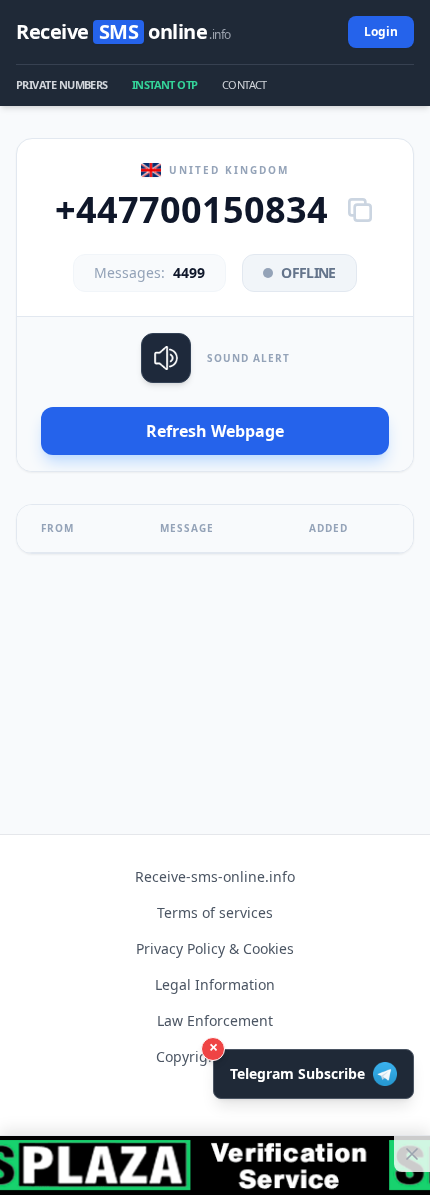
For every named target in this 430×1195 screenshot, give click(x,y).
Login (381, 31)
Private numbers (62, 84)
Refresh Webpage (215, 431)
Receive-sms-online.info (215, 876)
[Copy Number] (360, 210)
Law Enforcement (215, 1020)
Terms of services (215, 912)
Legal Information (215, 984)
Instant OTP (165, 84)
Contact (244, 84)
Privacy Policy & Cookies (215, 948)
